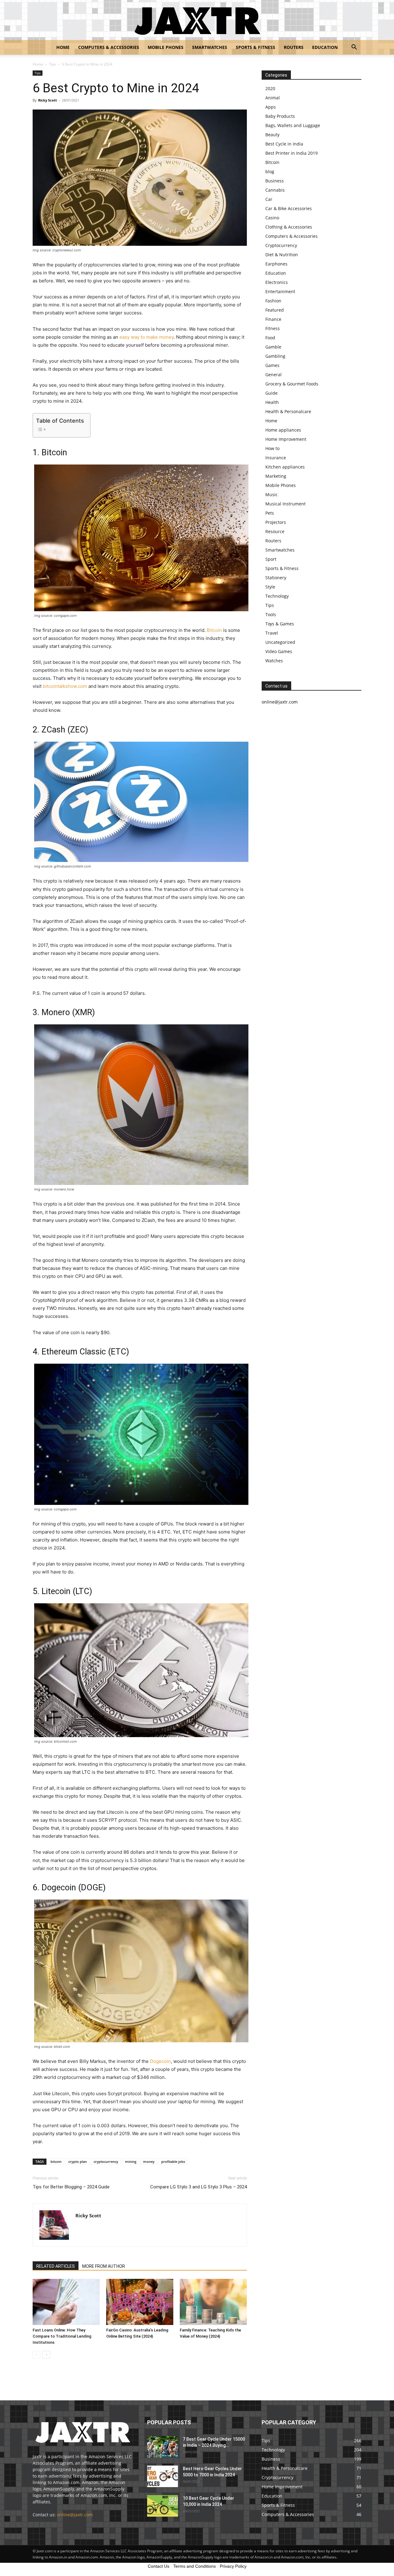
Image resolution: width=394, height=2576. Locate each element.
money (149, 2161)
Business (275, 181)
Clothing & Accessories (289, 227)
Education (325, 47)
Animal (273, 98)
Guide (271, 393)
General (273, 375)
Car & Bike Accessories (289, 208)
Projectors (276, 522)
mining (131, 2161)
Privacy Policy (233, 2566)
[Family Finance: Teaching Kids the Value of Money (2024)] (213, 2302)
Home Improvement (286, 439)
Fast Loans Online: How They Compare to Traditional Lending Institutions (62, 2336)
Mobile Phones (166, 47)
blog (270, 171)
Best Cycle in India (284, 144)
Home (63, 47)
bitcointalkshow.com (65, 686)
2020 (270, 88)
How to (272, 448)
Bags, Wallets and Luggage (293, 125)
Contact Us (159, 2566)
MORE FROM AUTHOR (104, 2266)
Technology (277, 596)
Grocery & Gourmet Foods (292, 384)
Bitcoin (214, 630)
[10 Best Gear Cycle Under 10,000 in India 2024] (163, 2506)
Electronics (277, 282)
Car (269, 199)
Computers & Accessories (109, 47)
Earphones (276, 264)
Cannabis (275, 190)
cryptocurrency (106, 2161)
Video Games (279, 651)
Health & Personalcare (288, 411)
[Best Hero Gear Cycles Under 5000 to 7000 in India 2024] (163, 2476)
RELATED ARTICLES (56, 2266)
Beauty (272, 135)
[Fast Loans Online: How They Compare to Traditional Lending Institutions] (66, 2302)
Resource (275, 531)
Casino (272, 218)
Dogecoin (160, 2061)
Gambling (275, 356)
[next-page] (46, 2355)
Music (271, 494)
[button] (354, 48)
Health (272, 402)
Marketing (276, 476)
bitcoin (56, 2161)
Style (270, 587)
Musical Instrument (285, 504)
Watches (274, 661)
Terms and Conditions (195, 2566)
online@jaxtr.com (75, 2515)
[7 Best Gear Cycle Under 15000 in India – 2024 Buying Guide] (163, 2447)
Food (270, 338)
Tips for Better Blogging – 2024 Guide (71, 2187)
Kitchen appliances (285, 467)
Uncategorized (280, 642)
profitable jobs (173, 2161)
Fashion (273, 301)
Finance (273, 319)
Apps (271, 107)
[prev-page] (36, 2355)
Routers (294, 47)
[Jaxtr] (197, 20)
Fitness (273, 328)
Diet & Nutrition (282, 255)
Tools (271, 614)
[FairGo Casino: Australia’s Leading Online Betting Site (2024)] (140, 2302)
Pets (270, 513)
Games (272, 365)
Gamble (273, 347)
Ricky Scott (48, 100)
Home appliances (283, 430)
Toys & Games (280, 624)
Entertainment (280, 291)
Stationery (276, 578)
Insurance (276, 458)
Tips (52, 64)
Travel (272, 633)
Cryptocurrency (281, 245)
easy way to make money (147, 337)
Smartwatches (210, 47)
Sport (271, 559)
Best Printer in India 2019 (291, 153)
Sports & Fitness (255, 47)
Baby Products (280, 116)
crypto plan (78, 2161)
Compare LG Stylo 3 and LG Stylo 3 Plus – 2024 (199, 2187)
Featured (275, 310)
